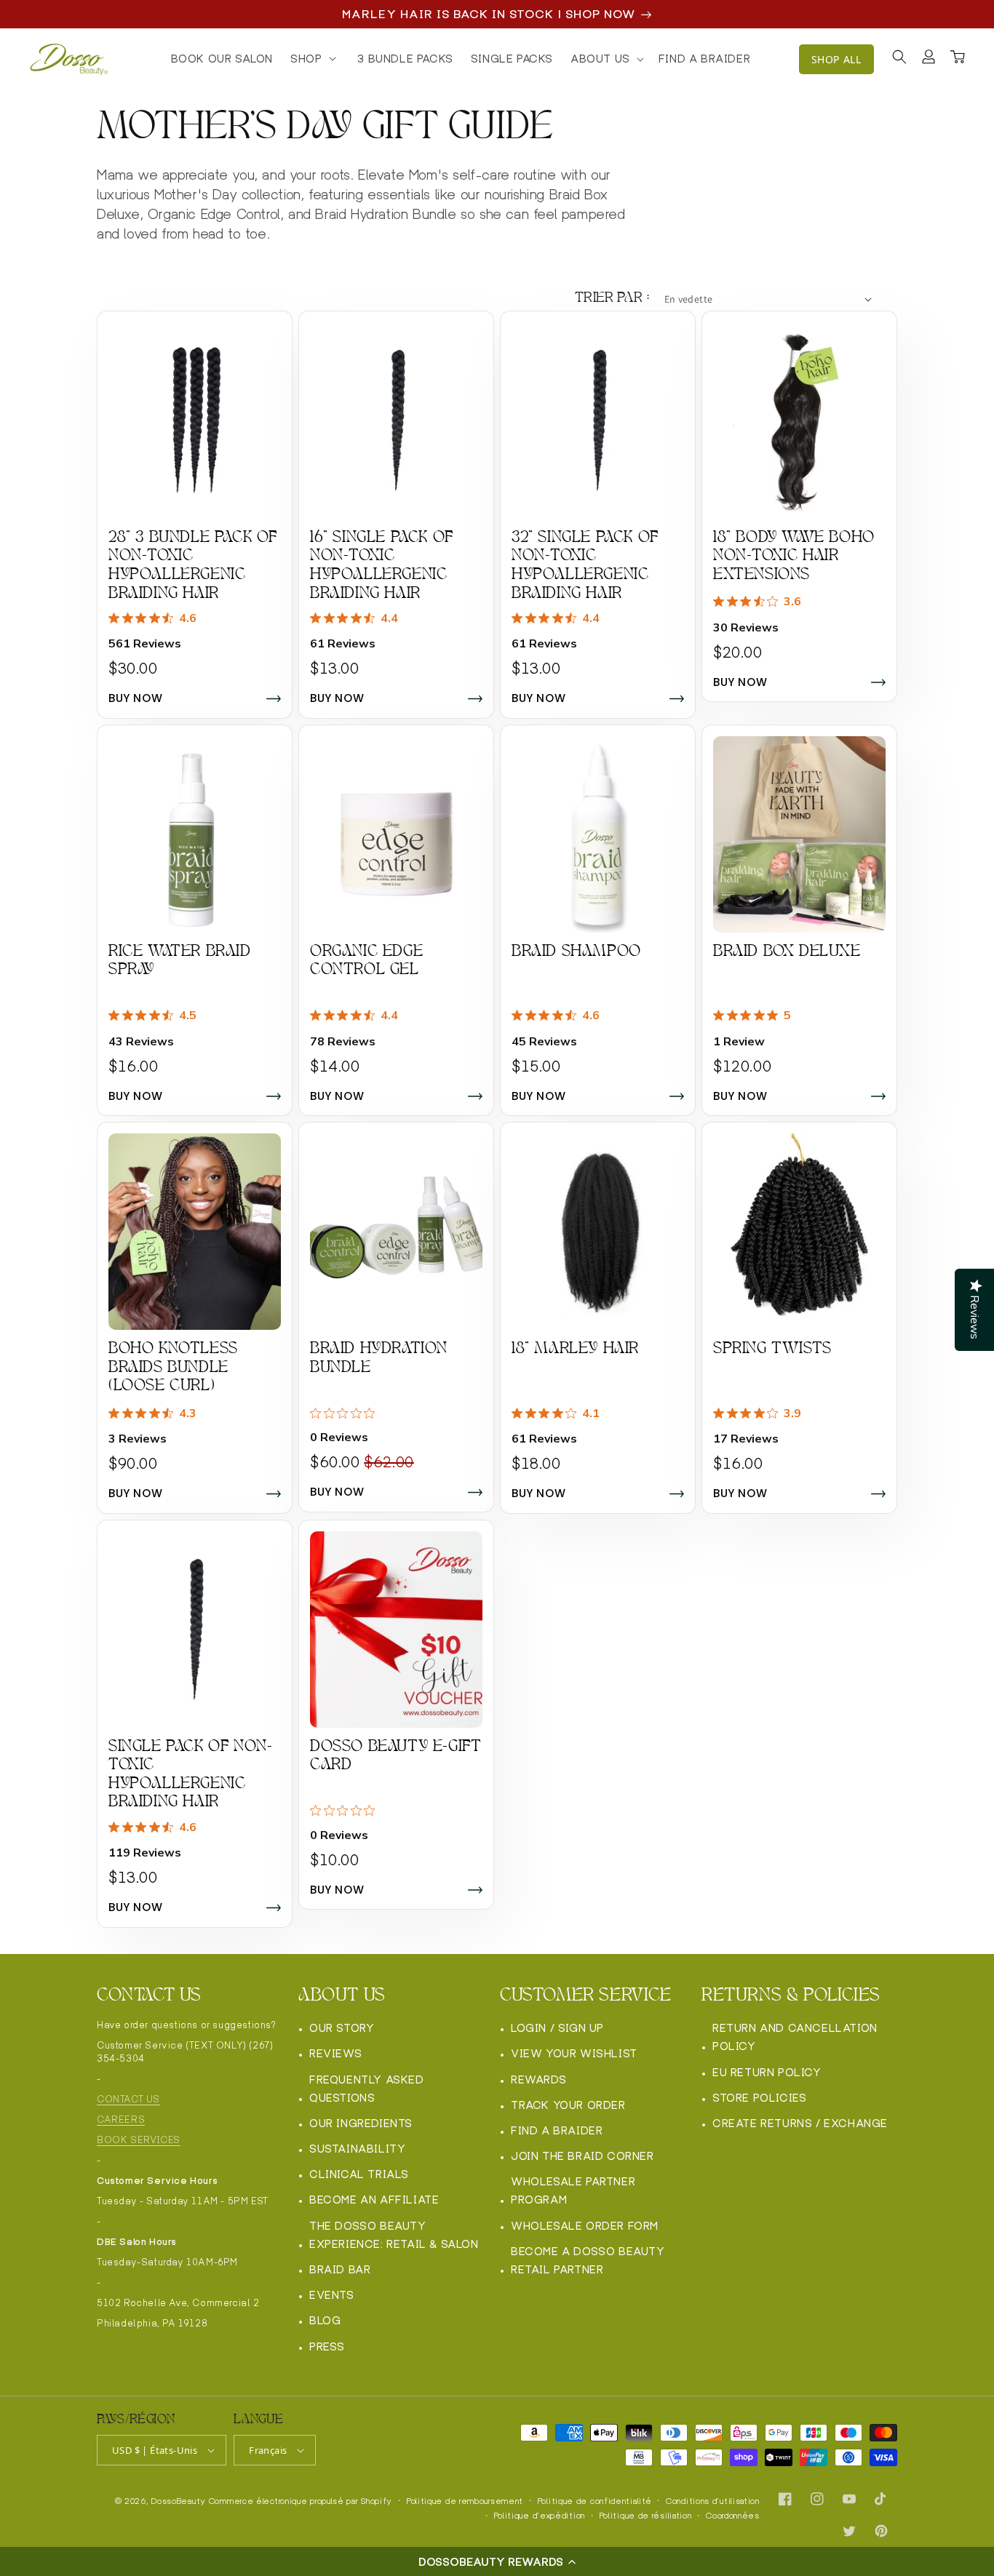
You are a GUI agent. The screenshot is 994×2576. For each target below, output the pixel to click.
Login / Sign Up (557, 2028)
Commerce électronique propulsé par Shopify (301, 2501)
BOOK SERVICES (139, 2140)
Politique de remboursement (465, 2501)
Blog (325, 2320)
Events (332, 2295)
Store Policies (759, 2098)
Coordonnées (733, 2516)
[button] (497, 2561)
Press (327, 2346)
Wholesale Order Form (585, 2226)
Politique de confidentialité (595, 2501)
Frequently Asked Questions (367, 2089)
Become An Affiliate (374, 2200)
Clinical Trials (359, 2174)
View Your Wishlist (574, 2053)
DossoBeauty (179, 2501)
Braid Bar (340, 2269)
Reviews (335, 2053)
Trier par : (612, 299)
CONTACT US (128, 2099)
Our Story (342, 2028)
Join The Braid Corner (583, 2156)
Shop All (836, 59)
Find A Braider (557, 2130)
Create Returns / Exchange (800, 2123)
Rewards (538, 2079)
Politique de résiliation (646, 2516)
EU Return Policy (767, 2072)
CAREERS (121, 2120)
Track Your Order (568, 2105)
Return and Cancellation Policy (795, 2037)
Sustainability (357, 2149)
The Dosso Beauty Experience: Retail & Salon (394, 2235)
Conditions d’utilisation (713, 2501)
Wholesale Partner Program (573, 2190)
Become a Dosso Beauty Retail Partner (588, 2260)
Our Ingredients (361, 2123)
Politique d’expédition (540, 2516)
